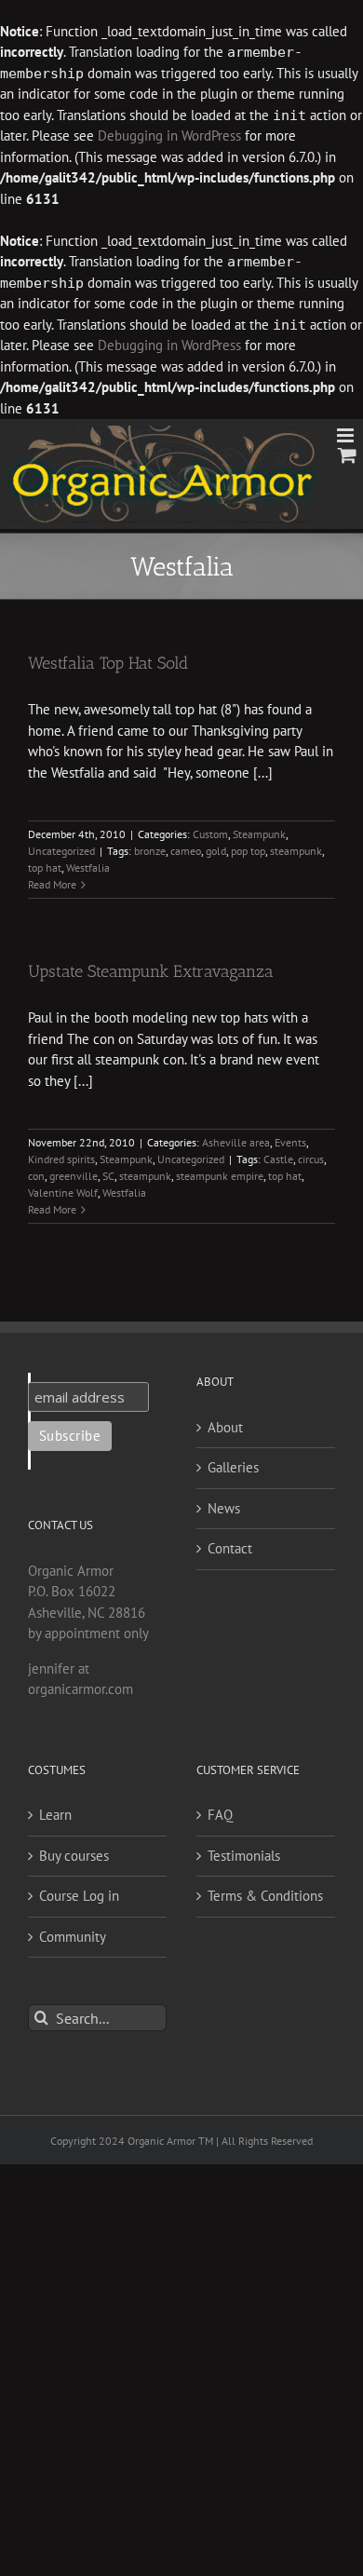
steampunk (296, 851)
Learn (55, 1815)
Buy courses (74, 1856)
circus (311, 1159)
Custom (210, 834)
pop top (248, 851)
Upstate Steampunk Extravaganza (151, 971)
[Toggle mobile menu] (347, 435)
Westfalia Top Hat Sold (108, 663)
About (225, 1427)
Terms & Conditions (265, 1896)
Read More (52, 884)
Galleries (233, 1467)
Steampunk (259, 834)
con (36, 1176)
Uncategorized (61, 851)
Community (73, 1937)
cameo (186, 851)
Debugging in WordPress (169, 136)
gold (216, 851)
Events (290, 1142)
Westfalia (88, 868)
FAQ (220, 1815)
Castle (278, 1159)
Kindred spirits (61, 1159)
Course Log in (79, 1896)
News (224, 1508)
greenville (74, 1176)
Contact (230, 1548)
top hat (45, 868)
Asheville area (236, 1142)
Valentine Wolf (63, 1193)
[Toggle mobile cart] (347, 455)
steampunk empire (220, 1176)
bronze (150, 851)
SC (108, 1176)
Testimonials (244, 1856)
